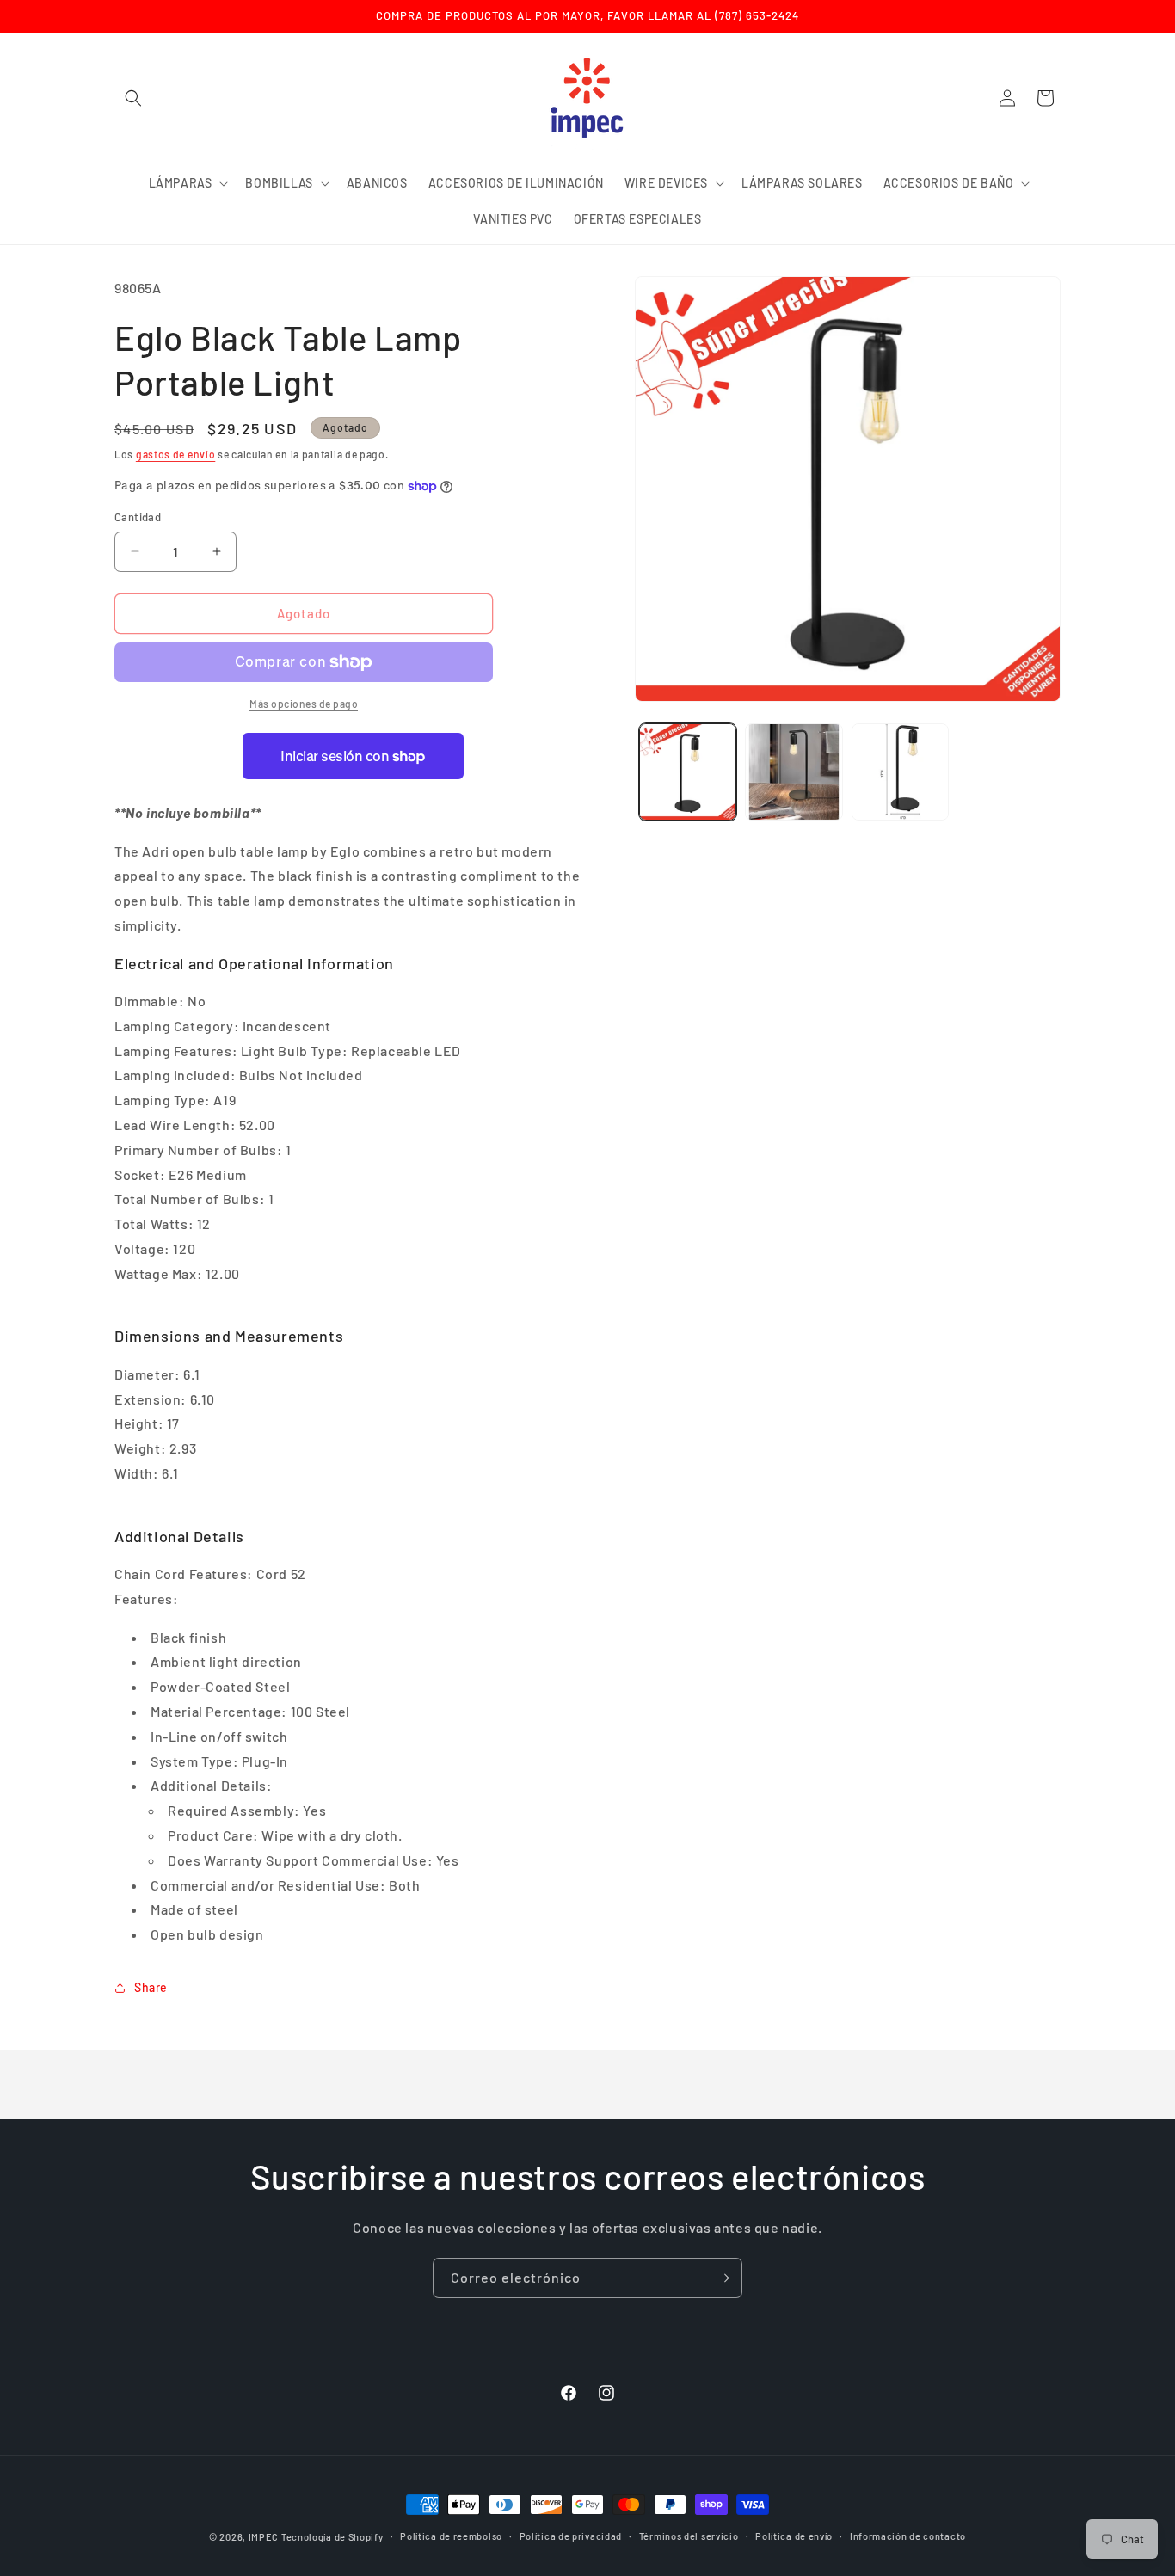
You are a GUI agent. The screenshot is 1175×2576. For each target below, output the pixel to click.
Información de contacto (908, 2536)
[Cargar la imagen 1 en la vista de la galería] (688, 772)
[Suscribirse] (723, 2278)
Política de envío (794, 2536)
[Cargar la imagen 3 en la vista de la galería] (900, 772)
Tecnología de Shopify (332, 2537)
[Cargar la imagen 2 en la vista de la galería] (794, 772)
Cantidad (138, 517)
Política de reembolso (451, 2536)
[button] (133, 98)
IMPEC (264, 2537)
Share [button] (151, 1987)
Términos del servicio (689, 2536)
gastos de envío (176, 454)
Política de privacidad (571, 2536)
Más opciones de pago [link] (304, 704)
